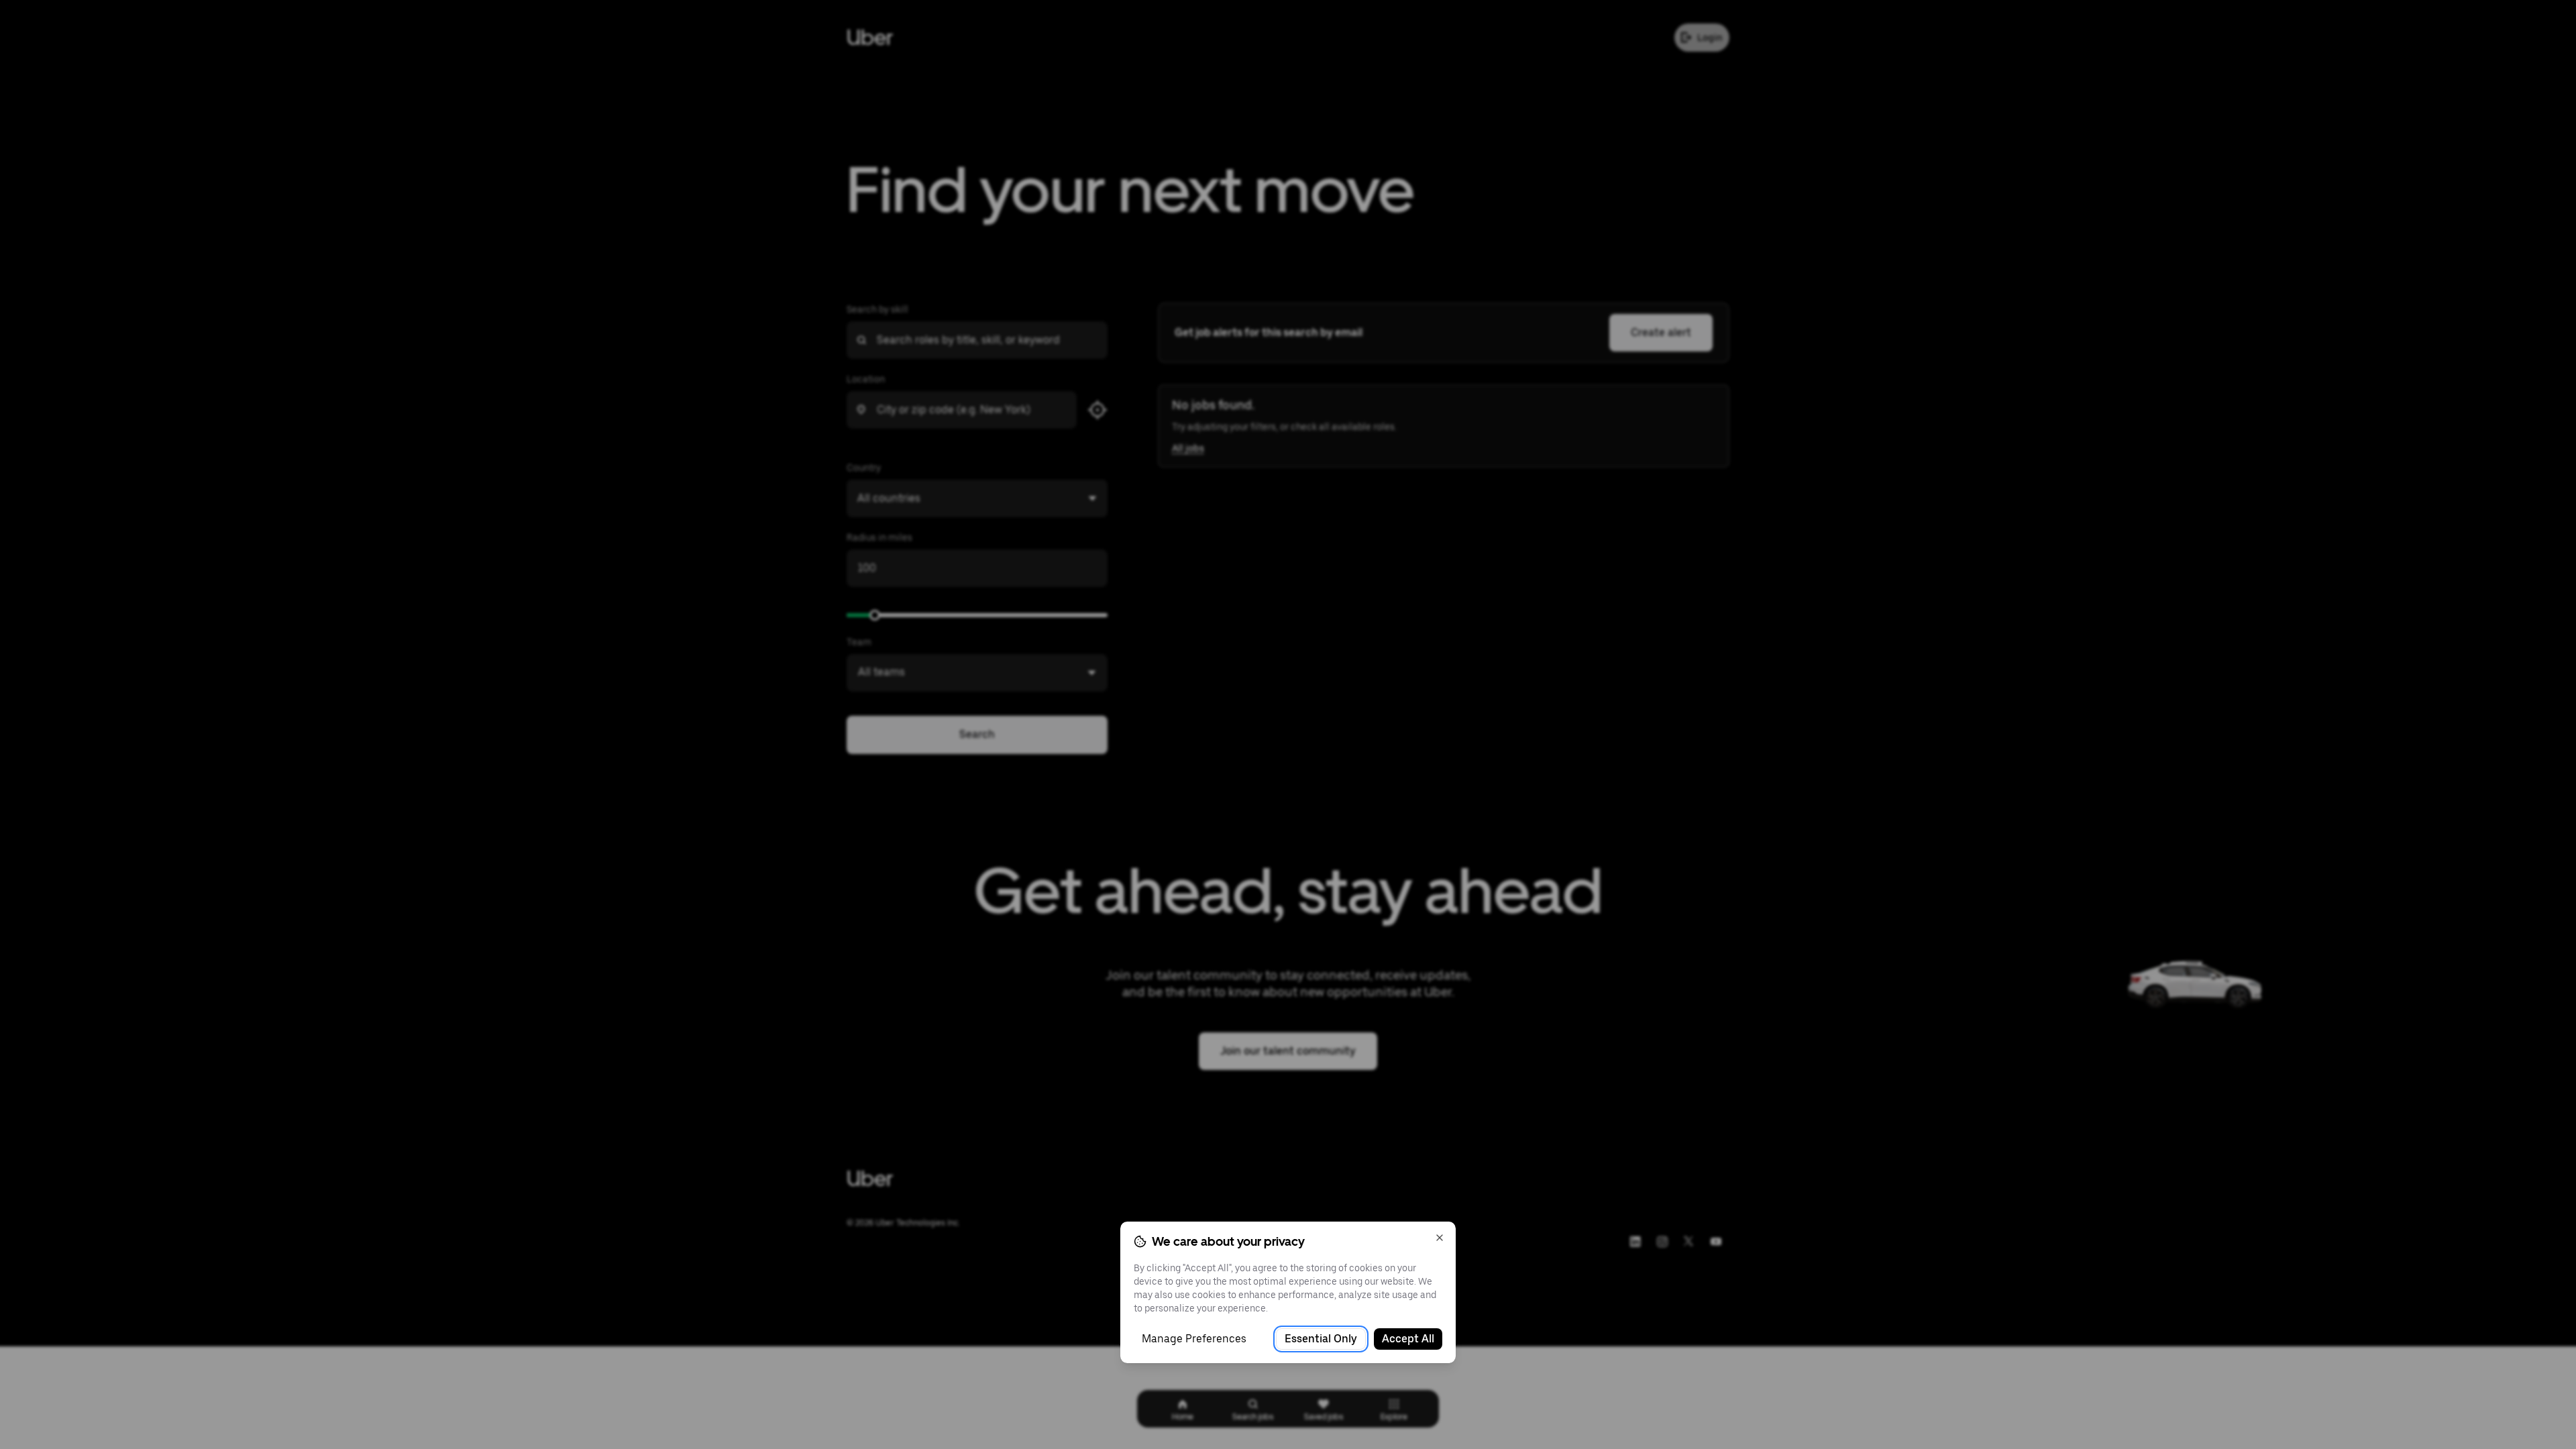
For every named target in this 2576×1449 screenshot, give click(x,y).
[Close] (1440, 1238)
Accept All (1408, 1339)
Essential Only (1321, 1339)
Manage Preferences (1194, 1339)
